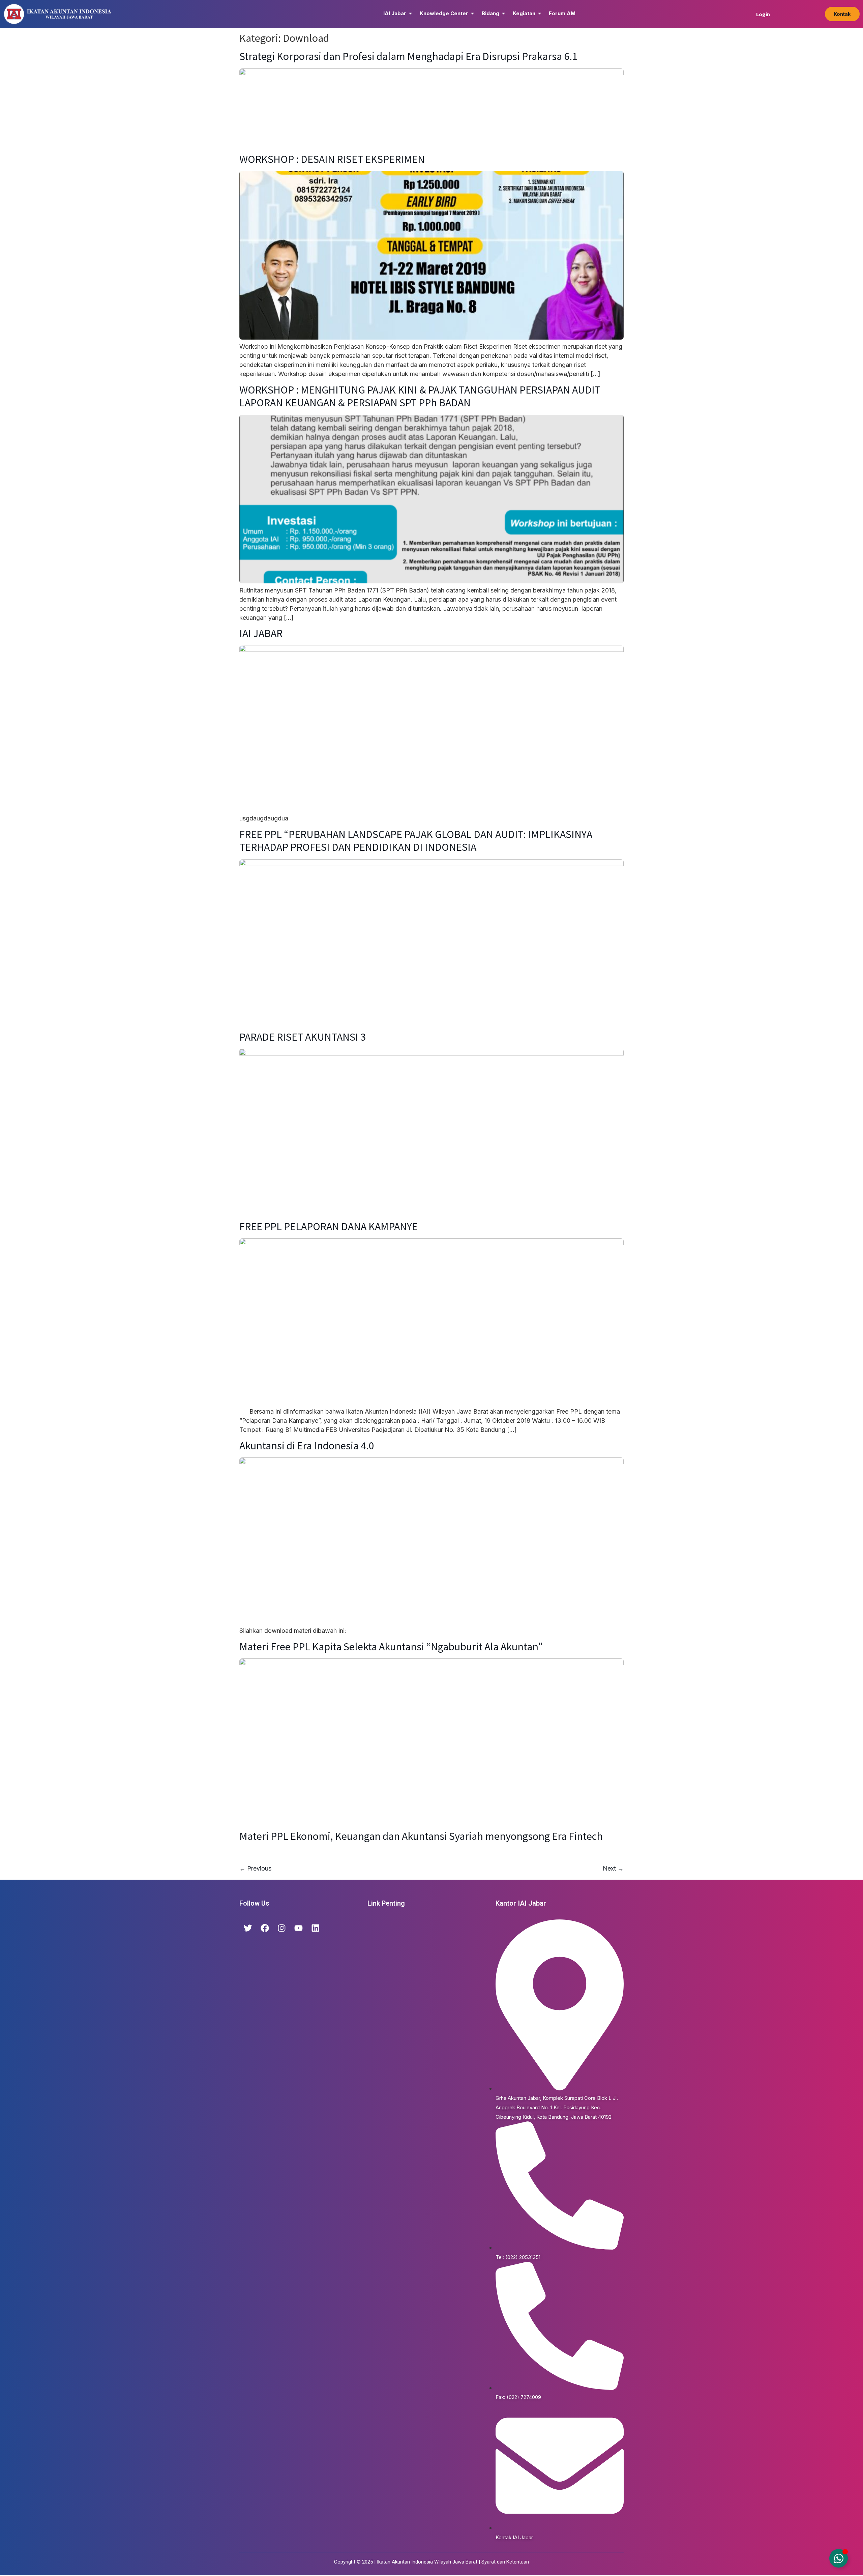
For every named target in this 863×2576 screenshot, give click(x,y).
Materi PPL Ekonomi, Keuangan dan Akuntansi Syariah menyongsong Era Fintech (421, 1836)
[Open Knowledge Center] (472, 14)
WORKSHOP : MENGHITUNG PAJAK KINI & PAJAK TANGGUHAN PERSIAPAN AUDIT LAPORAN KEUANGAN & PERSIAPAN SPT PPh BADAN (420, 396)
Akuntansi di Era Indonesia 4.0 (307, 1446)
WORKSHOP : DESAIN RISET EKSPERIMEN (332, 159)
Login (763, 14)
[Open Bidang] (503, 14)
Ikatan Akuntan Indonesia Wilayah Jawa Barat (427, 2562)
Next (613, 1868)
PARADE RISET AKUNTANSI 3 (303, 1037)
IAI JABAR (261, 633)
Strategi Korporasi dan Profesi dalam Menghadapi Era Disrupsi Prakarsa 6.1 (408, 56)
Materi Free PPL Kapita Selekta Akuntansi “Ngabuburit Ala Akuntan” (391, 1647)
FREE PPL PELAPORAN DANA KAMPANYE (329, 1226)
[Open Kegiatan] (540, 14)
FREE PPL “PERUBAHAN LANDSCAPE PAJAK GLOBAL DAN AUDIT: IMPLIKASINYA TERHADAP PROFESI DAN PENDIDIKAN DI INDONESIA (416, 841)
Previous (255, 1868)
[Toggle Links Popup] (839, 2558)
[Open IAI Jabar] (410, 14)
